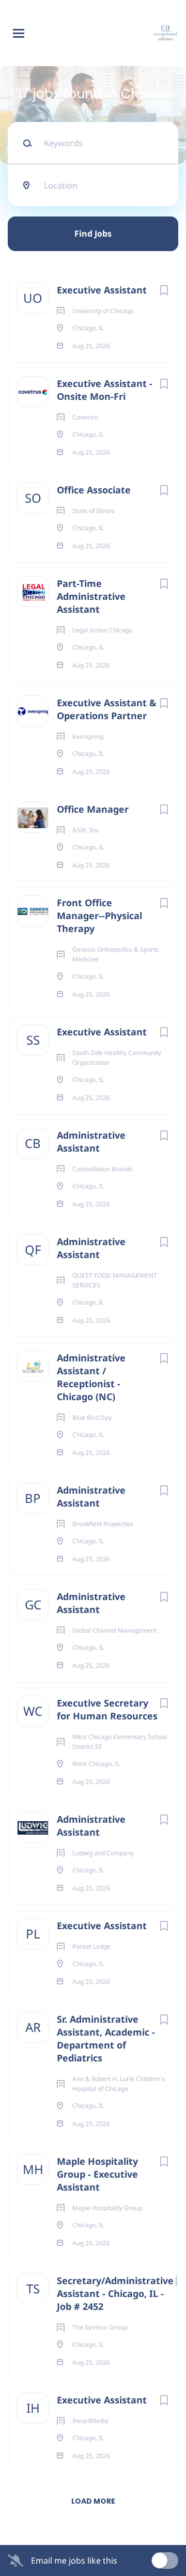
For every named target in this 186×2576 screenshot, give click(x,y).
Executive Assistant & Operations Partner (107, 709)
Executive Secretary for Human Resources (107, 1709)
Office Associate (94, 490)
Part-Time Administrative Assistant (91, 596)
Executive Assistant (102, 290)
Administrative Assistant (91, 1142)
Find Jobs (93, 234)
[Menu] (19, 33)
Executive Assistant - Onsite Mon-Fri (105, 390)
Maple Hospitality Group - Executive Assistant (97, 2174)
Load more (93, 2501)
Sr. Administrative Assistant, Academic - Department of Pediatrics (106, 2038)
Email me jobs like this (74, 2561)
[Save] (164, 290)
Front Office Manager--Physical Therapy (99, 915)
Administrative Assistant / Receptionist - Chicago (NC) (91, 1377)
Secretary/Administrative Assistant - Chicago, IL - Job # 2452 (115, 2293)
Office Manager (93, 809)
